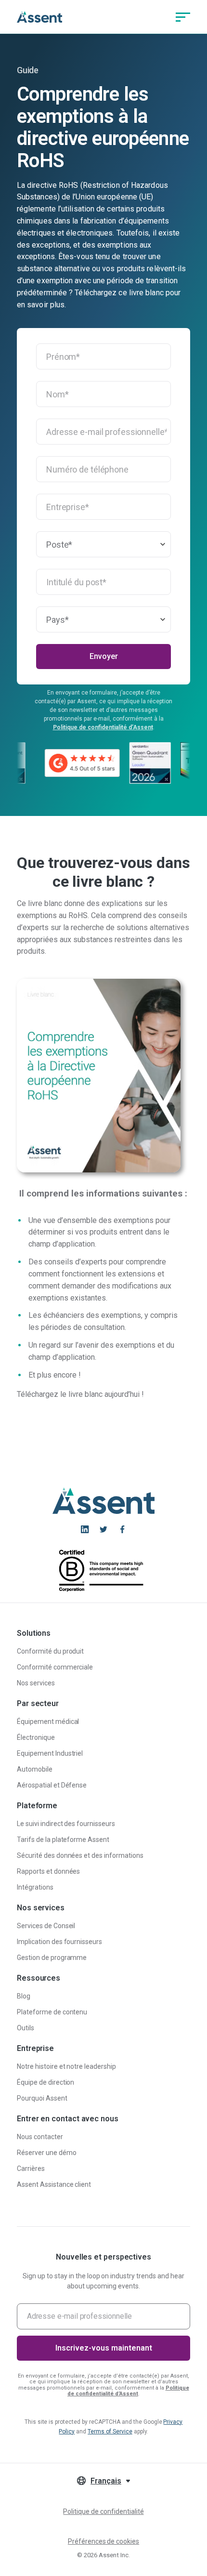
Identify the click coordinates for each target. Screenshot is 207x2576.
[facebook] (122, 1529)
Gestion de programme (52, 1958)
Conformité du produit (50, 1651)
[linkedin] (85, 1529)
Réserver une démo (47, 2153)
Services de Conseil (46, 1926)
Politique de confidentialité (103, 2511)
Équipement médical (48, 1722)
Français (106, 2481)
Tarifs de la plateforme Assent (63, 1840)
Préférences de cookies (103, 2541)
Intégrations (35, 1887)
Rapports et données (48, 1871)
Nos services (36, 1683)
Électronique (36, 1737)
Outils (26, 2028)
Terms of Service (110, 2431)
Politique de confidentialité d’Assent (103, 727)
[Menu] (183, 17)
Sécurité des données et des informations (80, 1855)
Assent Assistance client (54, 2184)
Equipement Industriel (50, 1753)
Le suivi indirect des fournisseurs (66, 1824)
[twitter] (103, 1529)
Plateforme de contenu (52, 2012)
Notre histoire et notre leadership (66, 2066)
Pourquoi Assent (42, 2098)
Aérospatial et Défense (52, 1785)
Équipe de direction (45, 2082)
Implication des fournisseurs (59, 1942)
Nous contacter (40, 2137)
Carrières (31, 2169)
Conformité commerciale (55, 1667)
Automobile (35, 1769)
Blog (24, 1996)
